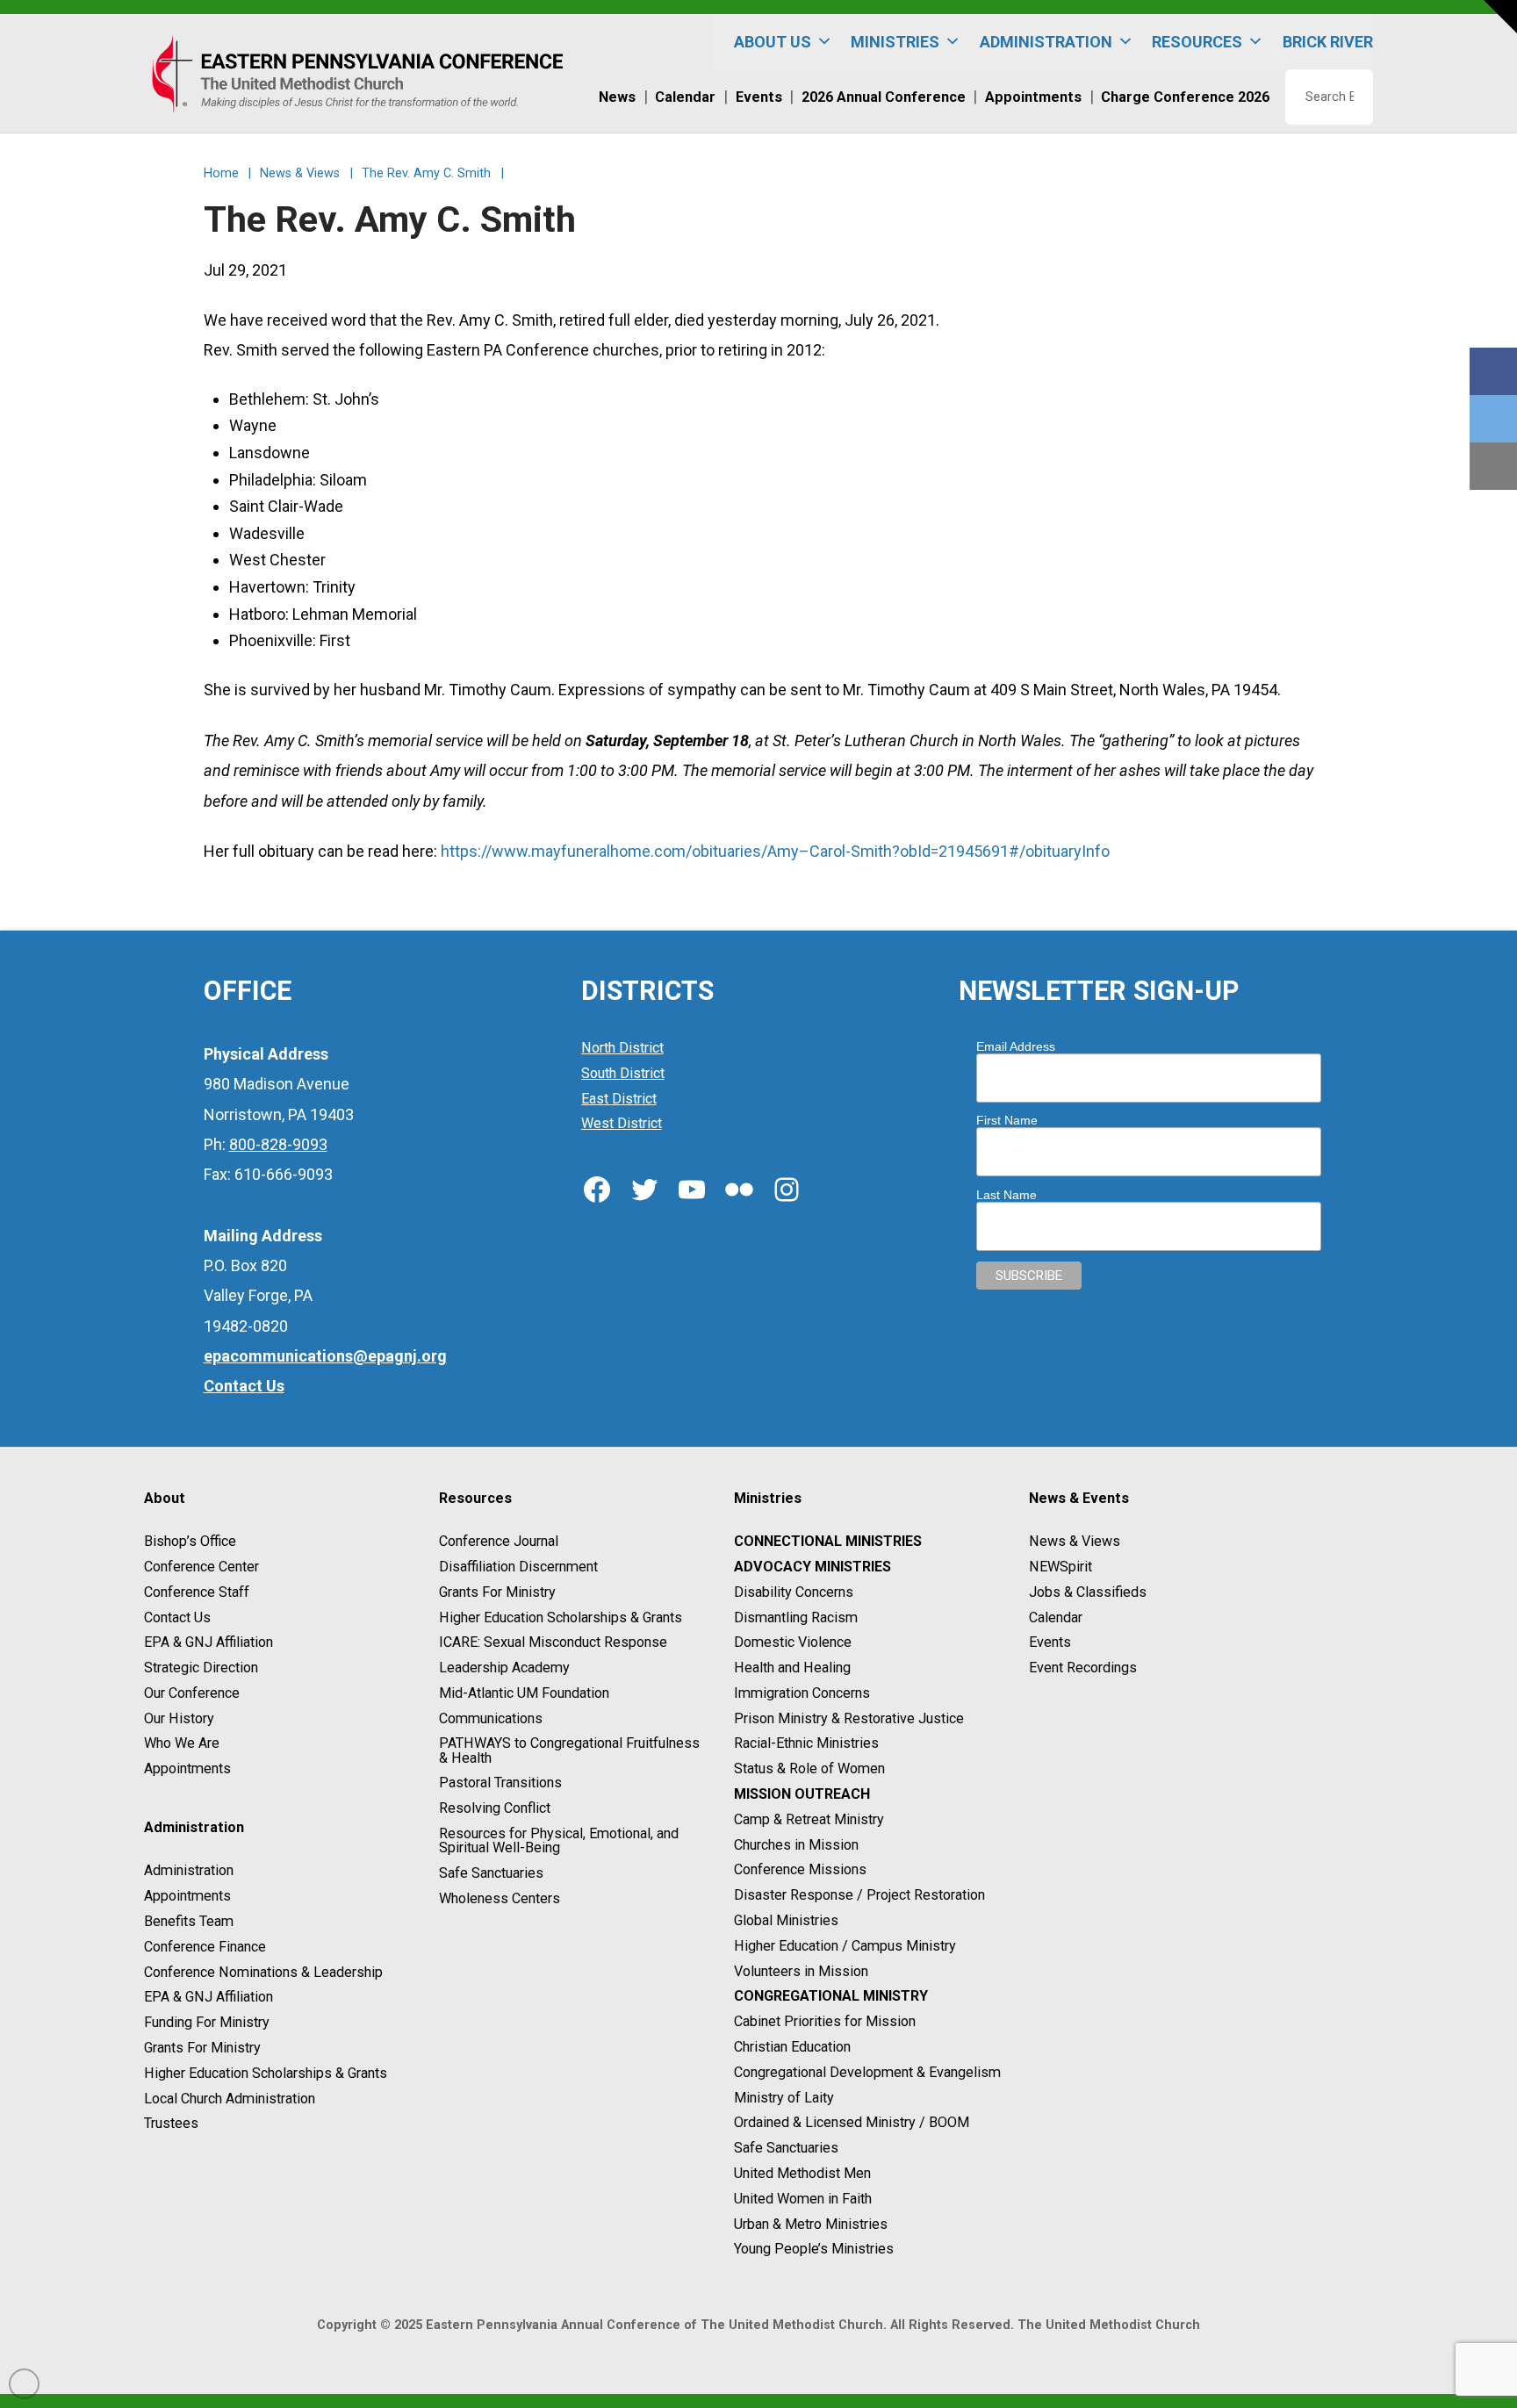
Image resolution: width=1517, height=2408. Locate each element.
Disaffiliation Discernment (518, 1567)
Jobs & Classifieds (1088, 1592)
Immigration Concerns (802, 1693)
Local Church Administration (230, 2099)
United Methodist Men (802, 2173)
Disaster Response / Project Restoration (859, 1895)
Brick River (1328, 42)
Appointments (187, 1768)
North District (622, 1048)
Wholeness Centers (500, 1898)
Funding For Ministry (207, 2022)
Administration (189, 1871)
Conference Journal (499, 1541)
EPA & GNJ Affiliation (208, 1643)
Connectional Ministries (828, 1541)
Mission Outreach (802, 1794)
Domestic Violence (793, 1643)
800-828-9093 (278, 1144)
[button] (1500, 17)
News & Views (1075, 1541)
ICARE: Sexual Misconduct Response (553, 1643)
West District (622, 1124)
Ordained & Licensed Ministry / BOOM (852, 2123)
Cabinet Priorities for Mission (825, 2021)
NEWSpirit (1060, 1567)
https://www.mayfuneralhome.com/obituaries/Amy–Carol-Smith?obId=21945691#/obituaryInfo (775, 851)
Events (1050, 1643)
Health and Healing (792, 1668)
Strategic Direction (201, 1668)
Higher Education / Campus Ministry (845, 1946)
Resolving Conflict (495, 1808)
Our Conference (192, 1693)
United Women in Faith (803, 2199)
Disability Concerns (794, 1592)
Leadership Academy (504, 1668)
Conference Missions (800, 1870)
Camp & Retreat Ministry (809, 1819)
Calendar (1056, 1617)
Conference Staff (197, 1592)
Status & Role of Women (809, 1768)
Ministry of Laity (784, 2098)
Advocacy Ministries (812, 1567)
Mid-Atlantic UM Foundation (524, 1693)
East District (619, 1099)
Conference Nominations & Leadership (263, 1972)
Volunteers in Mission (801, 1971)
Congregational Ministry (831, 1997)
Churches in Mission (796, 1845)
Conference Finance (205, 1947)
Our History (179, 1718)
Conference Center (201, 1567)
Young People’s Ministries (814, 2250)
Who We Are (182, 1744)
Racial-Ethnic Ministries (806, 1744)
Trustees (171, 2124)
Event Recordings (1083, 1668)
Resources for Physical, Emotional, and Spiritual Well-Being (559, 1840)
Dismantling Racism (796, 1617)
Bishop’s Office (190, 1541)
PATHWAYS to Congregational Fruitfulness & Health (569, 1751)
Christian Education (792, 2047)
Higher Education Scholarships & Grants (266, 2073)
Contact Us (177, 1617)
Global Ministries (786, 1920)
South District (623, 1073)
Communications (491, 1718)
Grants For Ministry (202, 2048)
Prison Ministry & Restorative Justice (849, 1718)
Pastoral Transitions (500, 1783)
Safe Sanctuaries (491, 1873)
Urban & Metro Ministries (811, 2224)
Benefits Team (189, 1921)
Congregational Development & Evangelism (867, 2072)
